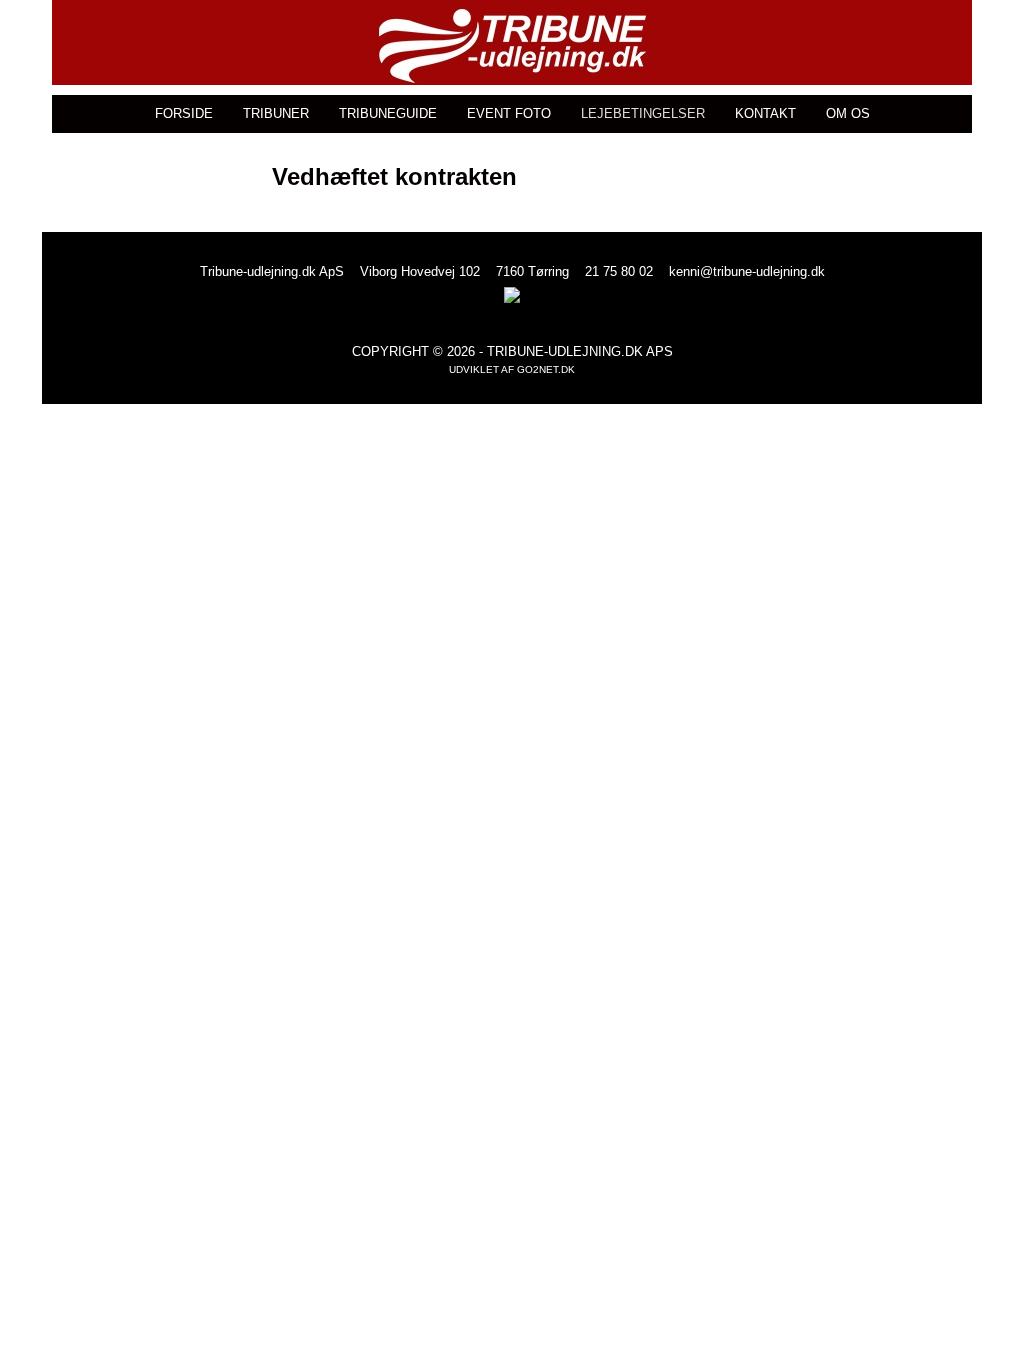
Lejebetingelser (643, 113)
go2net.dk (546, 369)
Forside (184, 113)
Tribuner (276, 113)
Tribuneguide (388, 113)
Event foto (509, 113)
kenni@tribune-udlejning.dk (747, 271)
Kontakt (765, 113)
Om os (848, 113)
